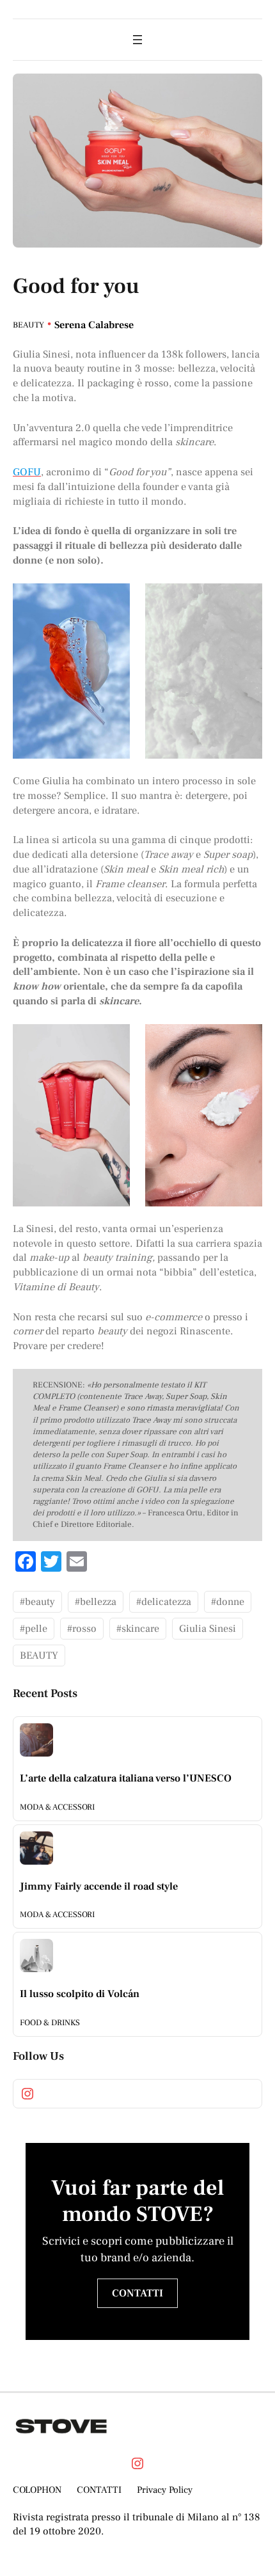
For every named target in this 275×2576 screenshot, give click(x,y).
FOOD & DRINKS (50, 2023)
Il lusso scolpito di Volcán (80, 1994)
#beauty (37, 1602)
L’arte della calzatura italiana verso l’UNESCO (126, 1778)
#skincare (138, 1629)
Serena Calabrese (94, 325)
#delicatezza (164, 1602)
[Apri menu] (137, 40)
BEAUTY (28, 325)
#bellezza (96, 1602)
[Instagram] (27, 2094)
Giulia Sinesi (208, 1629)
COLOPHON (37, 2490)
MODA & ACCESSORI (57, 1807)
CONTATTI (137, 2293)
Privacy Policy (165, 2490)
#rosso (82, 1629)
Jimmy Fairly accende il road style (99, 1886)
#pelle (34, 1629)
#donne (228, 1602)
